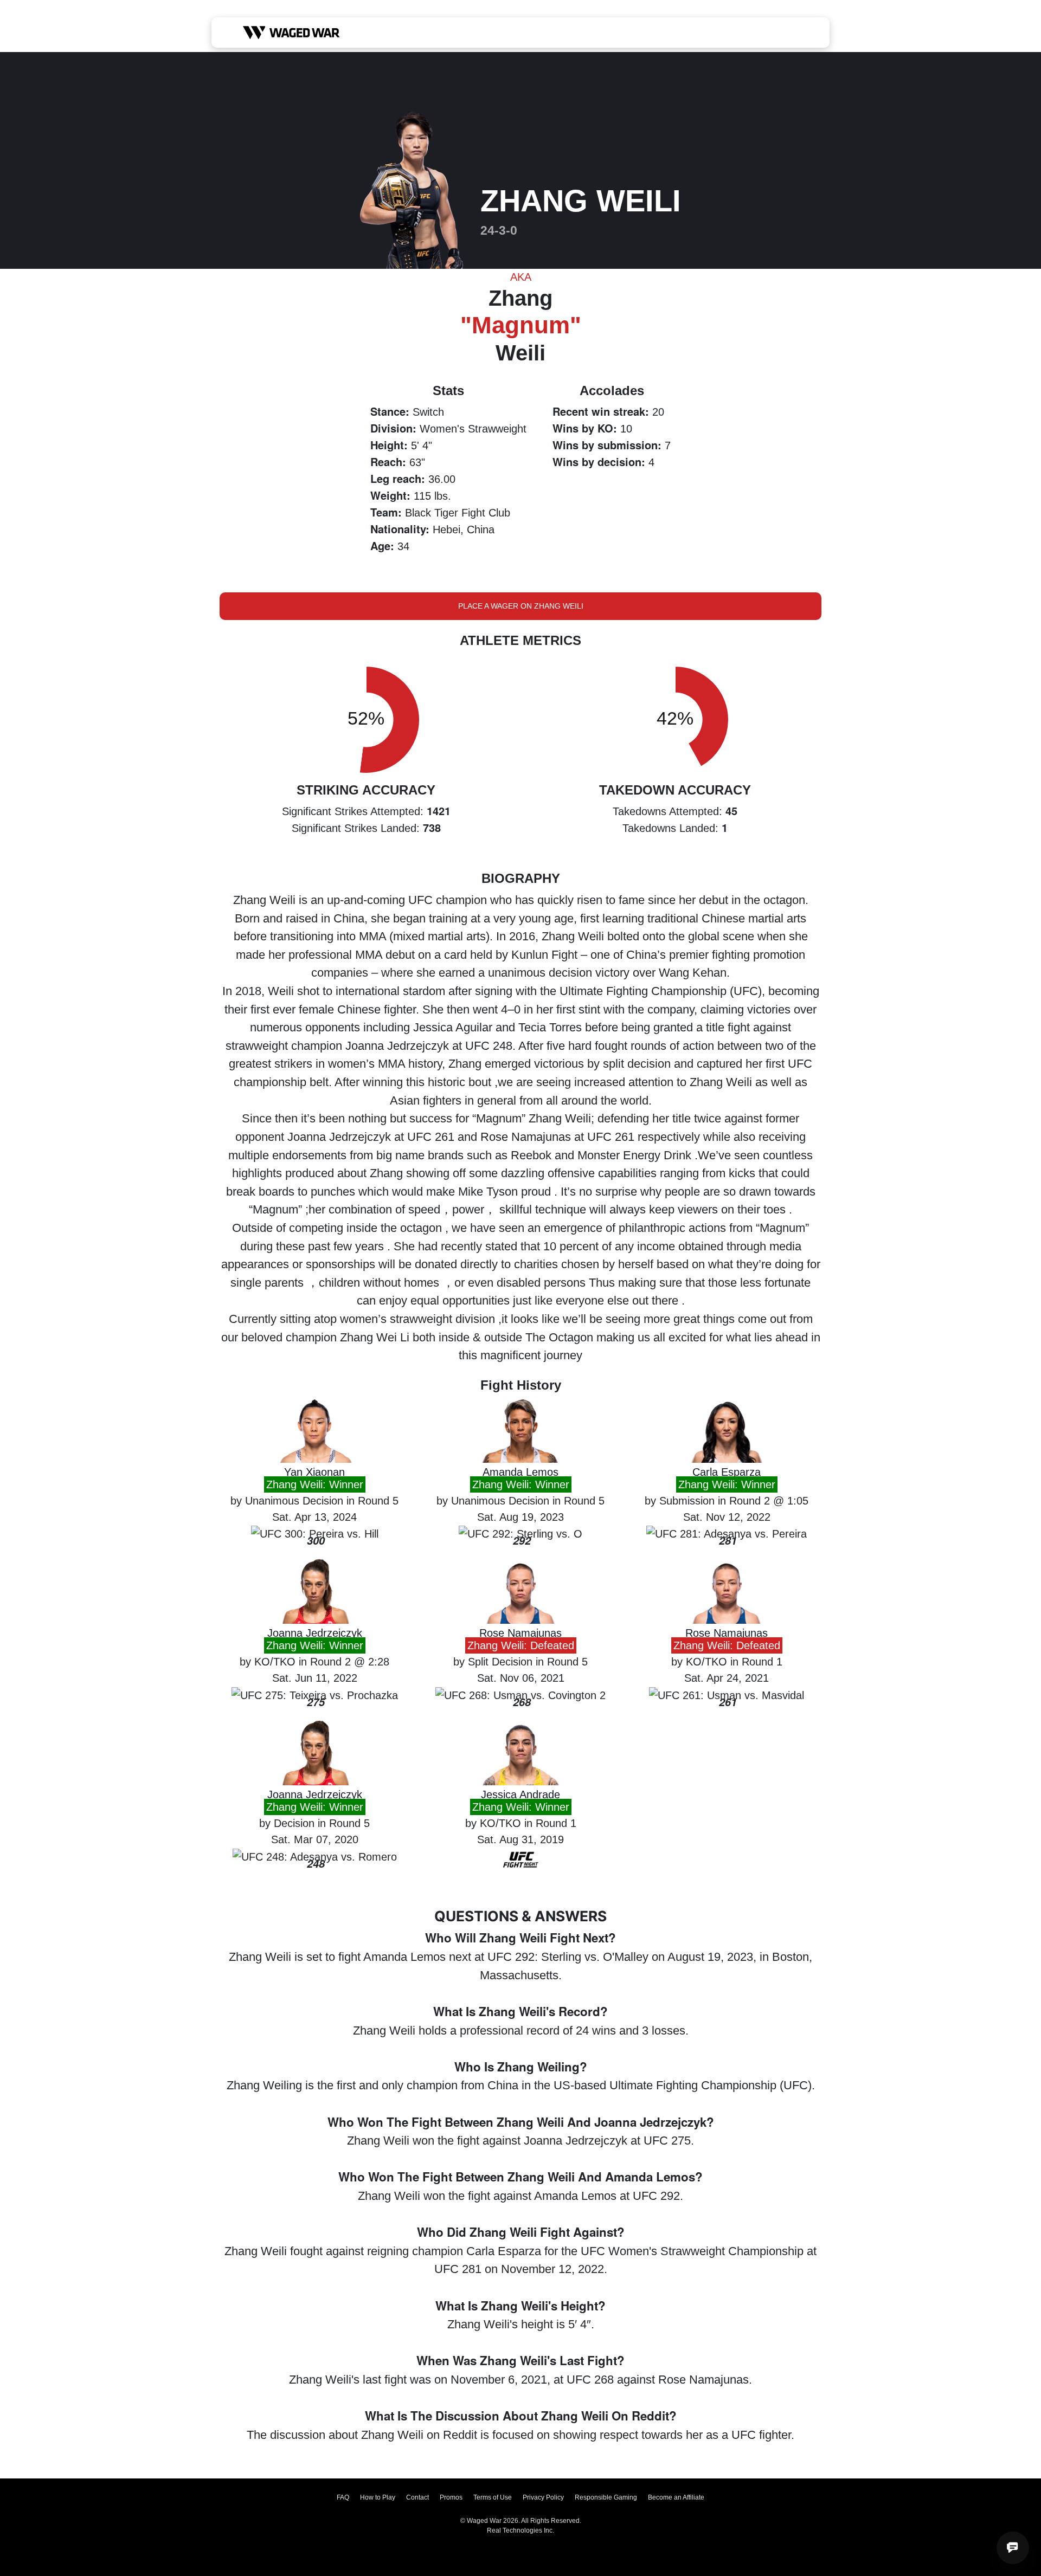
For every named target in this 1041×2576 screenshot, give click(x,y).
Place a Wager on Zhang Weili (521, 606)
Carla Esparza (727, 1472)
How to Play (378, 2497)
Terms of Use (493, 2497)
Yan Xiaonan (314, 1472)
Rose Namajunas (520, 1633)
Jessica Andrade (520, 1794)
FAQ (343, 2497)
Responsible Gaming (606, 2497)
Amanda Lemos (520, 1472)
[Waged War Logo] (291, 33)
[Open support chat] (1013, 2548)
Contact (417, 2497)
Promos (451, 2497)
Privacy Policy (543, 2497)
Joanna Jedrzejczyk (315, 1633)
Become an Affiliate (676, 2497)
